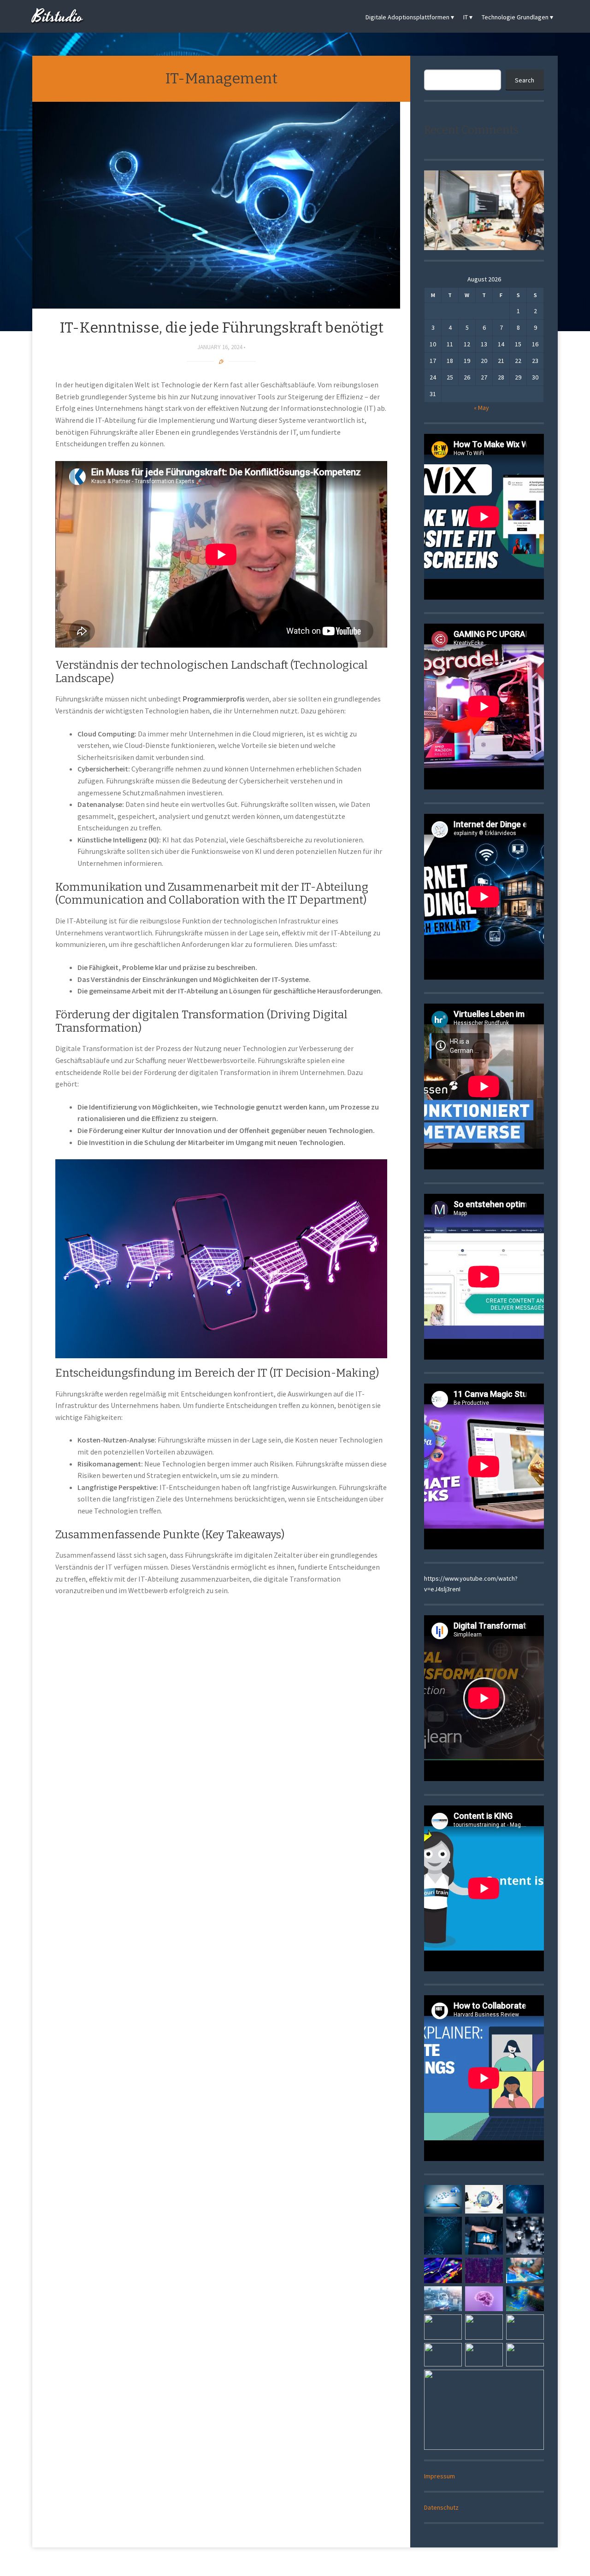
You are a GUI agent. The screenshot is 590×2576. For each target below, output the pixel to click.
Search (525, 80)
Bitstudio (58, 17)
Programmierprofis (214, 699)
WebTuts (356, 2563)
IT (466, 17)
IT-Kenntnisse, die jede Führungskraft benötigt (221, 327)
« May (481, 408)
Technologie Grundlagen (515, 17)
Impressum (440, 2476)
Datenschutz (441, 2507)
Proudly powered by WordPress (262, 2563)
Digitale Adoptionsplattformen (407, 17)
